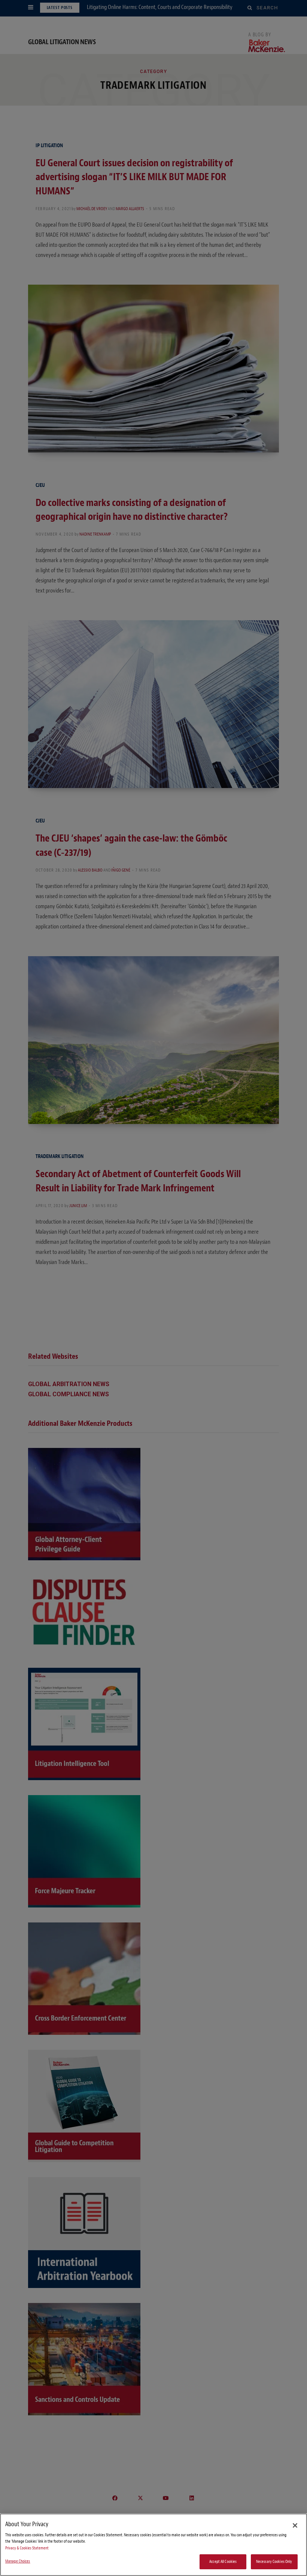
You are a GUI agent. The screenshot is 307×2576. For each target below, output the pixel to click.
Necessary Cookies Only (274, 2562)
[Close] (295, 2525)
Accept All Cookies (223, 2562)
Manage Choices (18, 2561)
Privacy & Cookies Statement (27, 2548)
